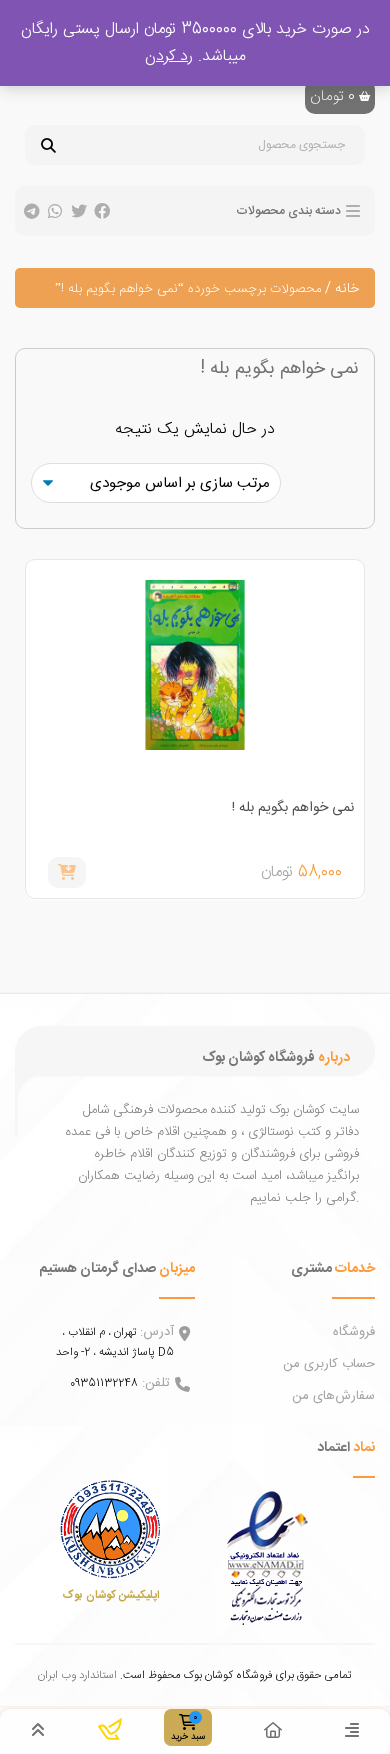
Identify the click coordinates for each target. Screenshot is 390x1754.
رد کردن (169, 56)
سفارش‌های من (333, 1396)
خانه (347, 289)
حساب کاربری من (329, 1364)
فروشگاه (354, 1332)
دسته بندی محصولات (288, 211)
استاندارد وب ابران (77, 1675)
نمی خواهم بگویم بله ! (293, 808)
